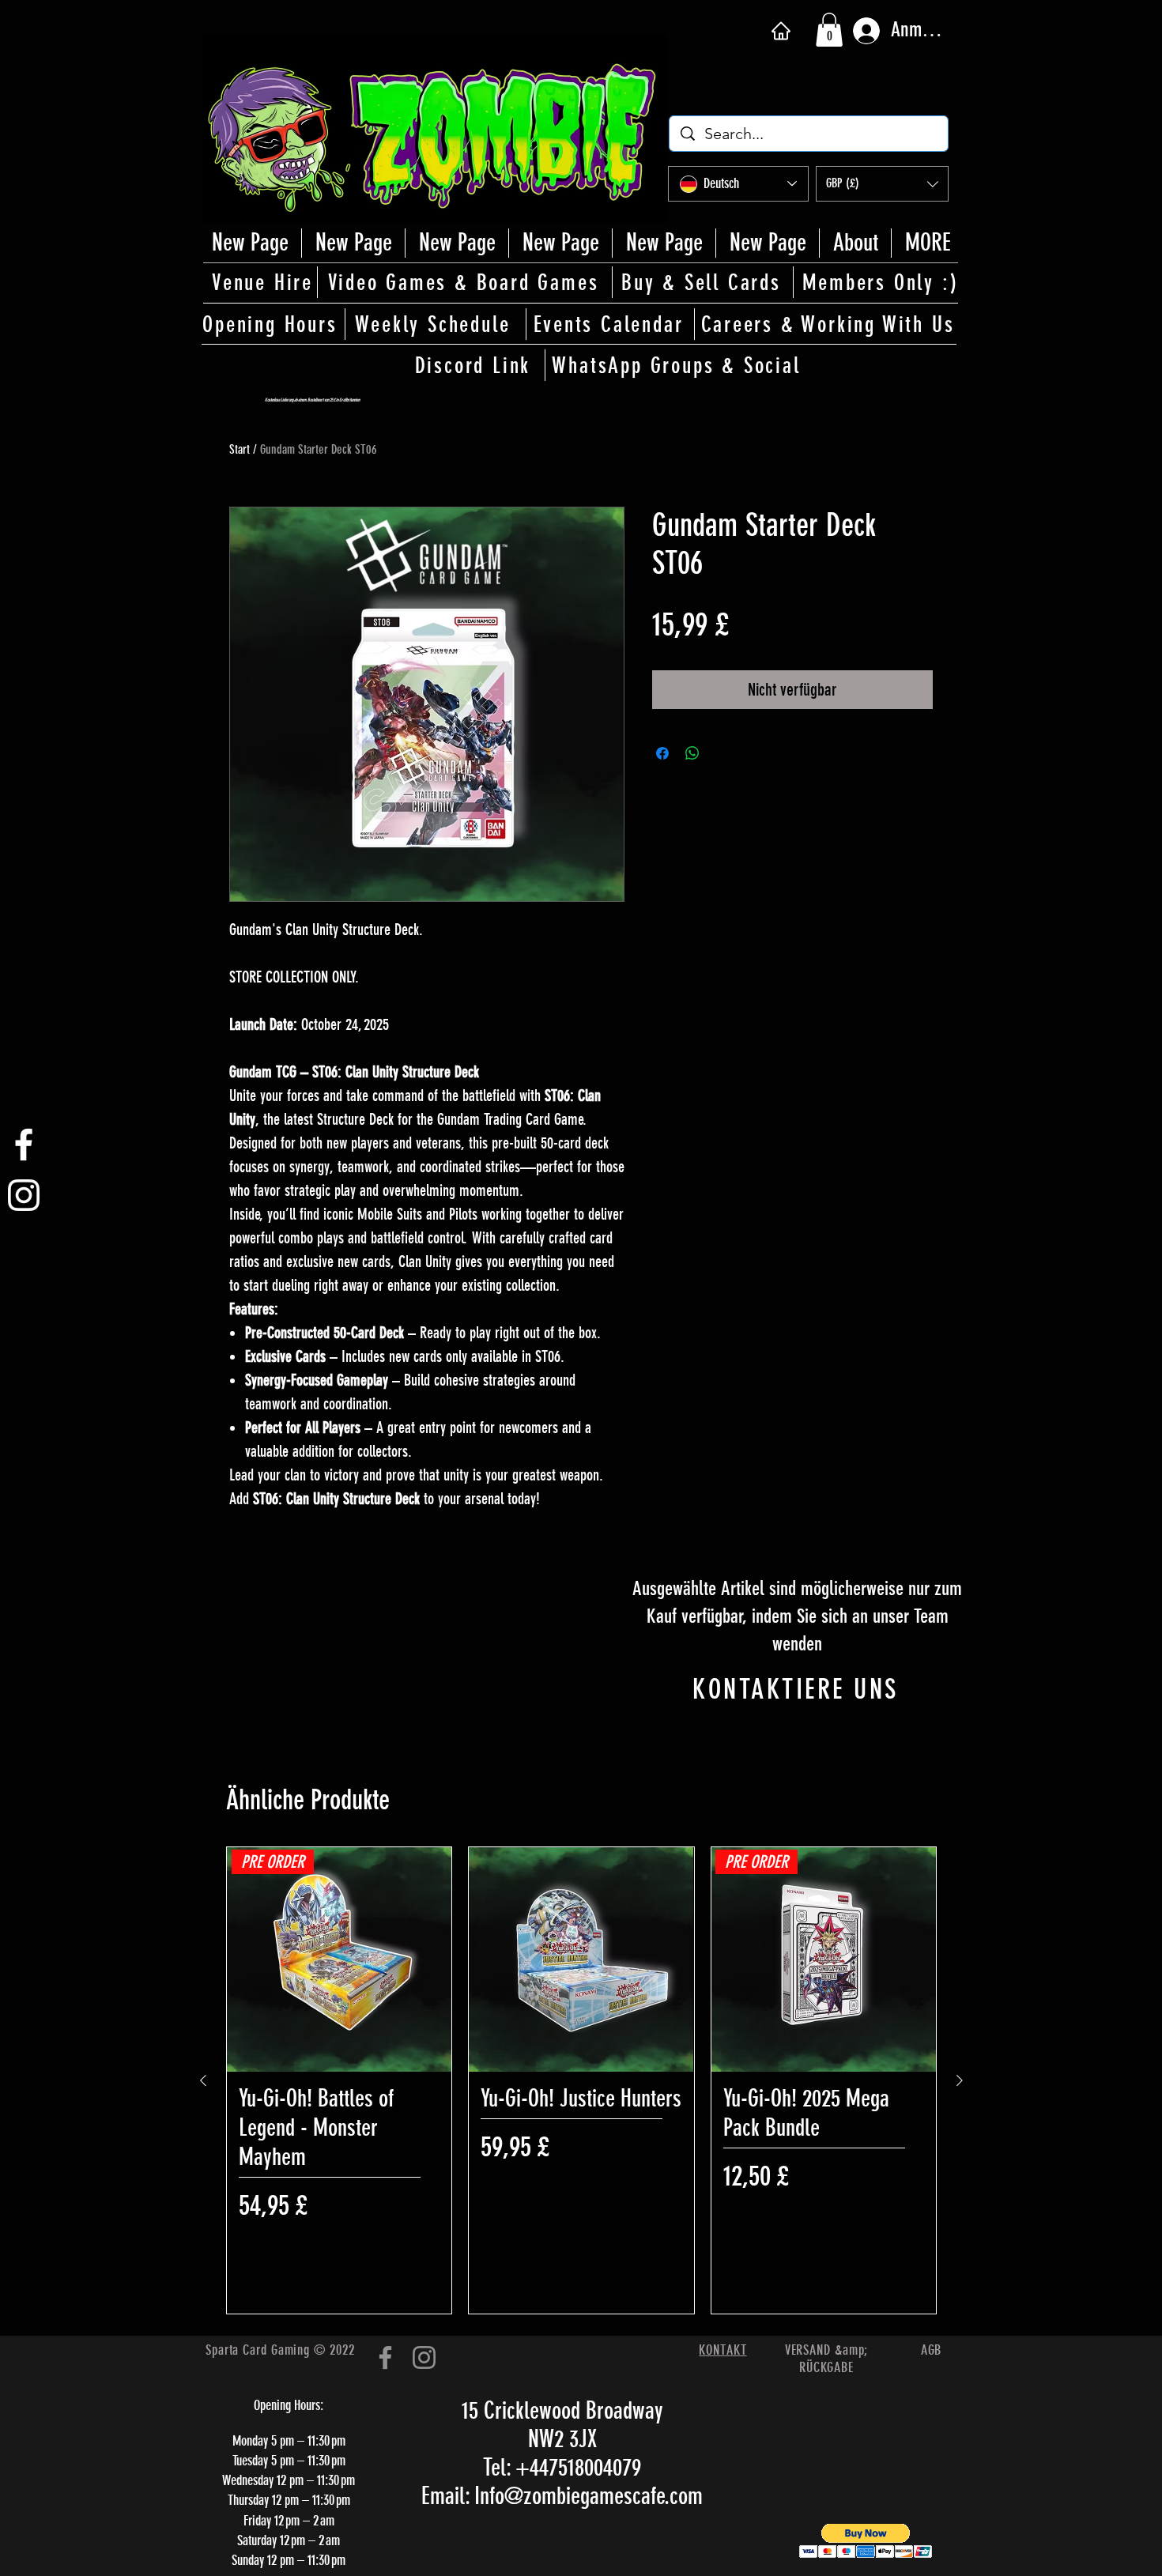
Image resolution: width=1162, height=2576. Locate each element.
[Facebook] (385, 2357)
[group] (581, 2080)
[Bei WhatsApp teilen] (692, 753)
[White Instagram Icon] (24, 1195)
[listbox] (882, 184)
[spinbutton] (823, 2241)
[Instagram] (424, 2357)
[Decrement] (736, 2241)
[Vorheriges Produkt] (203, 2080)
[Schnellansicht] (581, 1959)
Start (240, 449)
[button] (829, 30)
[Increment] (911, 2241)
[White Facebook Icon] (24, 1145)
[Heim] (781, 30)
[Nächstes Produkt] (960, 2080)
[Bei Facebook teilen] (662, 753)
